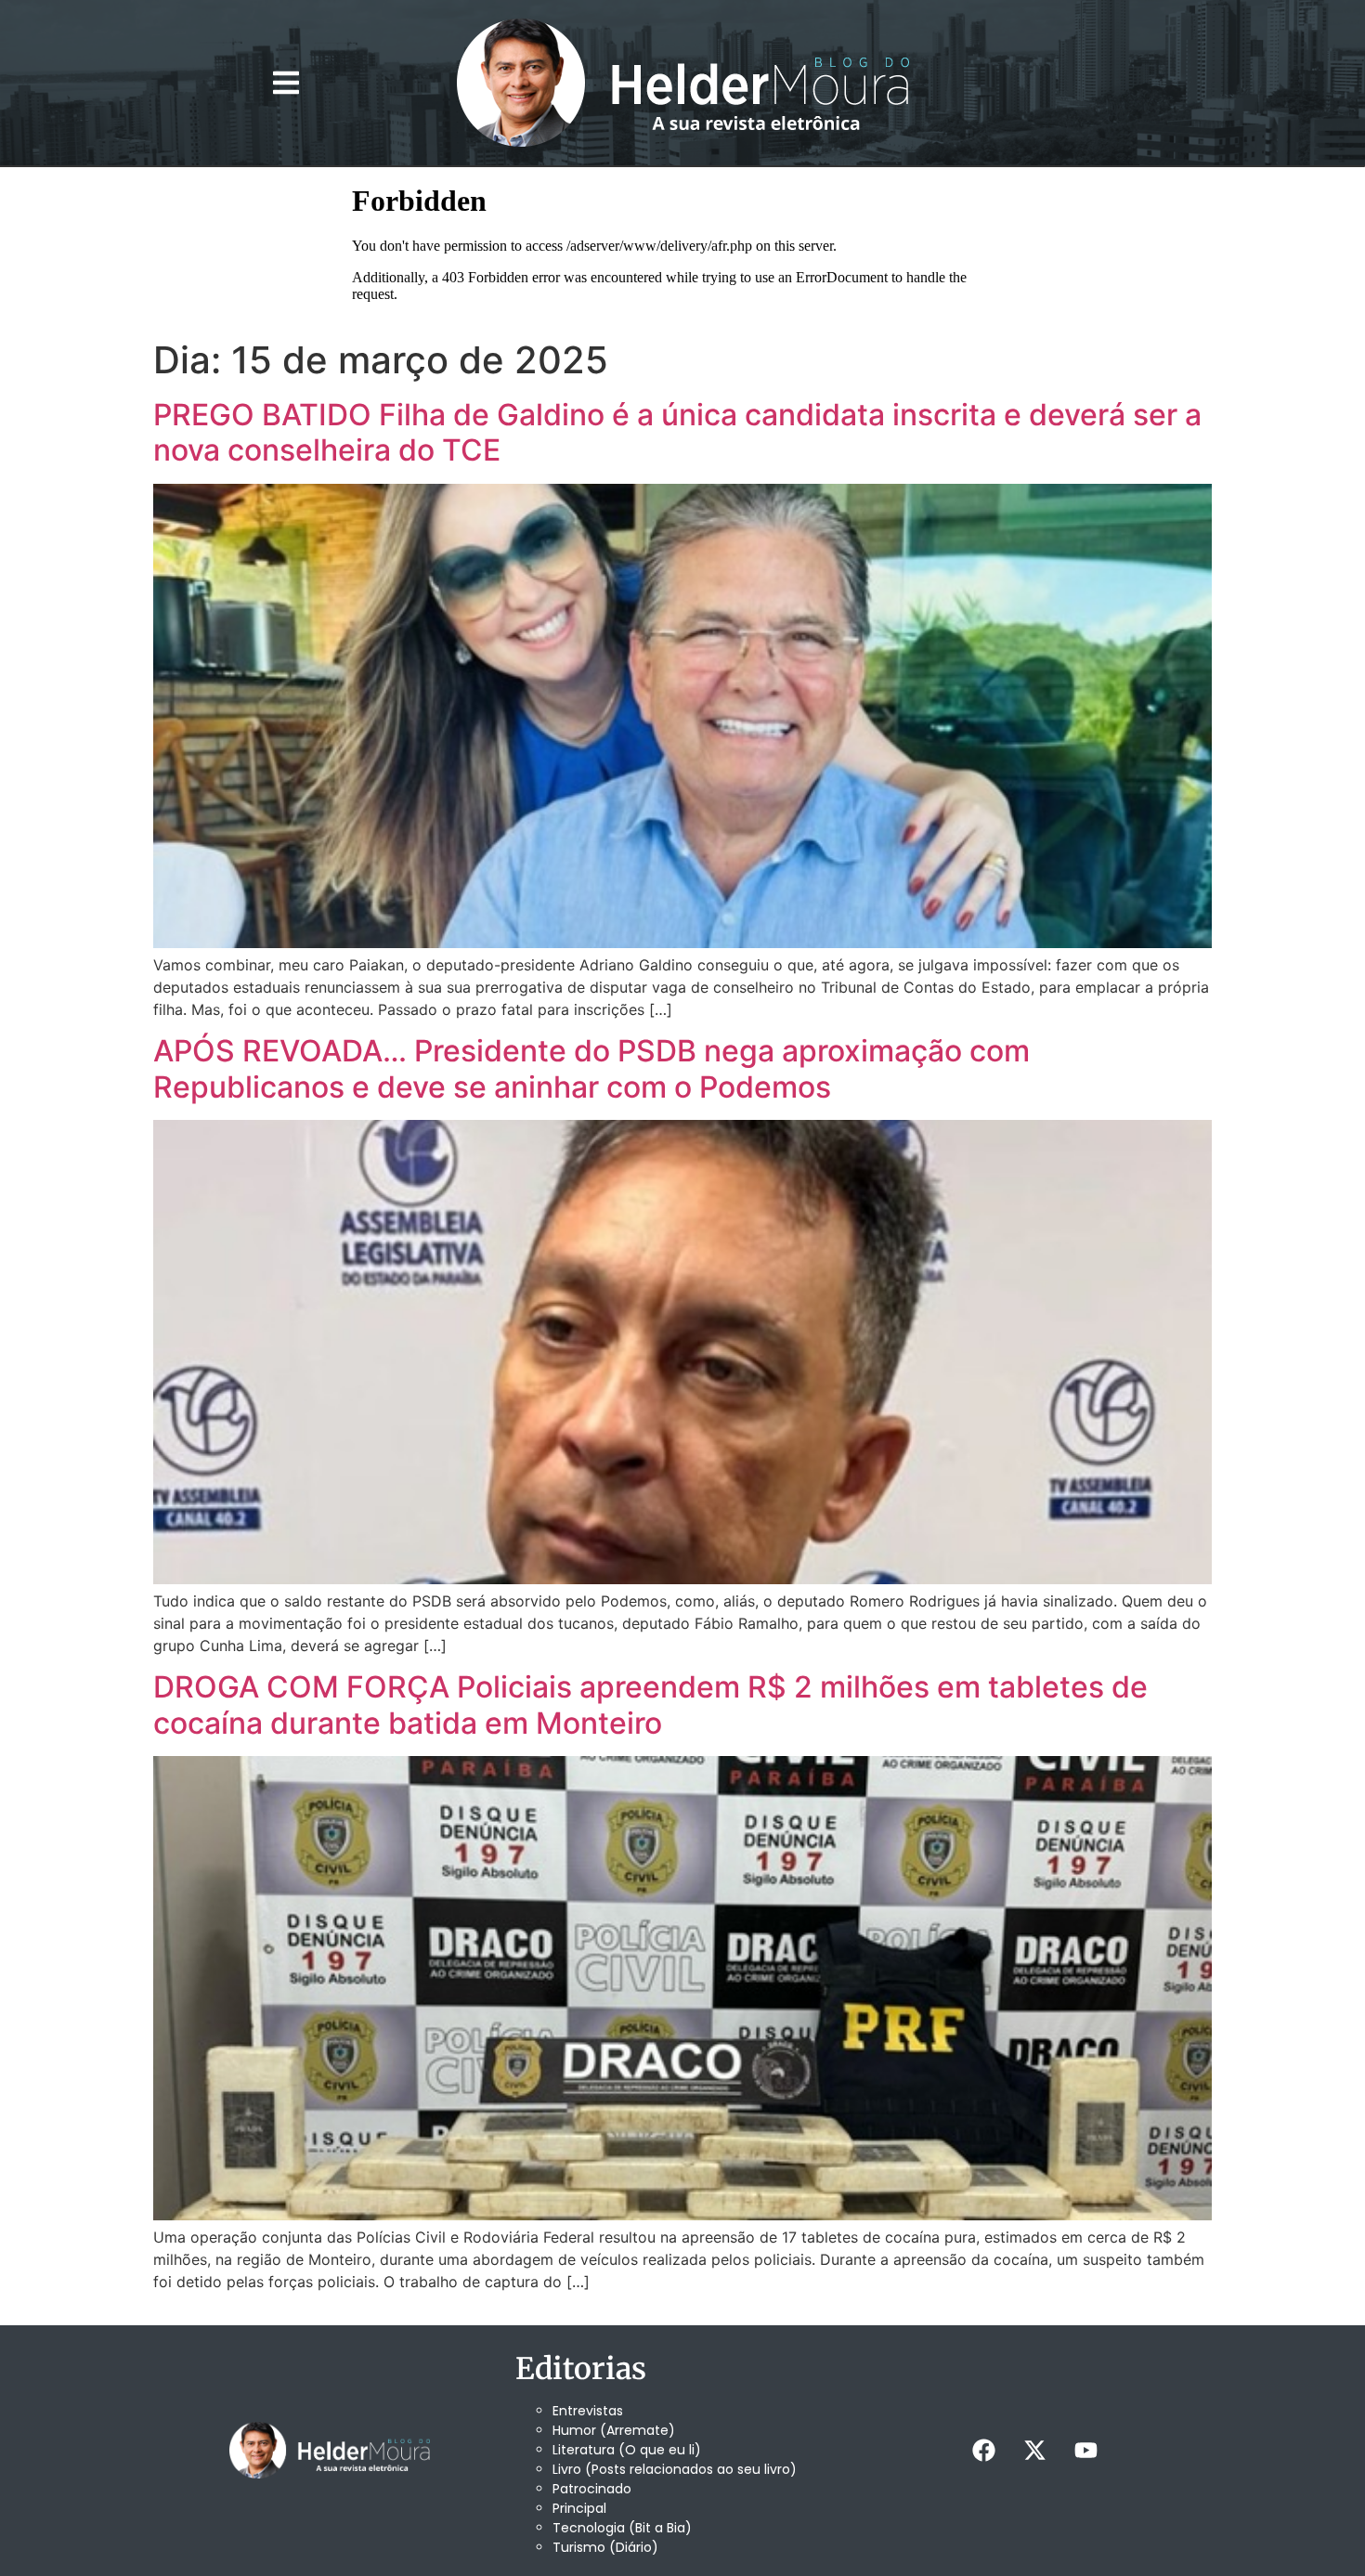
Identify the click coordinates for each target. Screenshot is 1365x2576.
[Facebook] (983, 2451)
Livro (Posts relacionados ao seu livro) (675, 2469)
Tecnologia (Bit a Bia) (622, 2528)
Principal (579, 2508)
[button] (286, 83)
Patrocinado (592, 2489)
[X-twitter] (1034, 2451)
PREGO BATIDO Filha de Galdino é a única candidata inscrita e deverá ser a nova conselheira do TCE (677, 432)
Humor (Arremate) (614, 2430)
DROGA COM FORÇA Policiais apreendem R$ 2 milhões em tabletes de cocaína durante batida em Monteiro (650, 1704)
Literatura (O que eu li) (627, 2450)
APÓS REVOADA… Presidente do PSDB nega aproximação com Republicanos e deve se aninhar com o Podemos (591, 1068)
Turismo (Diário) (605, 2547)
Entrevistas (588, 2411)
